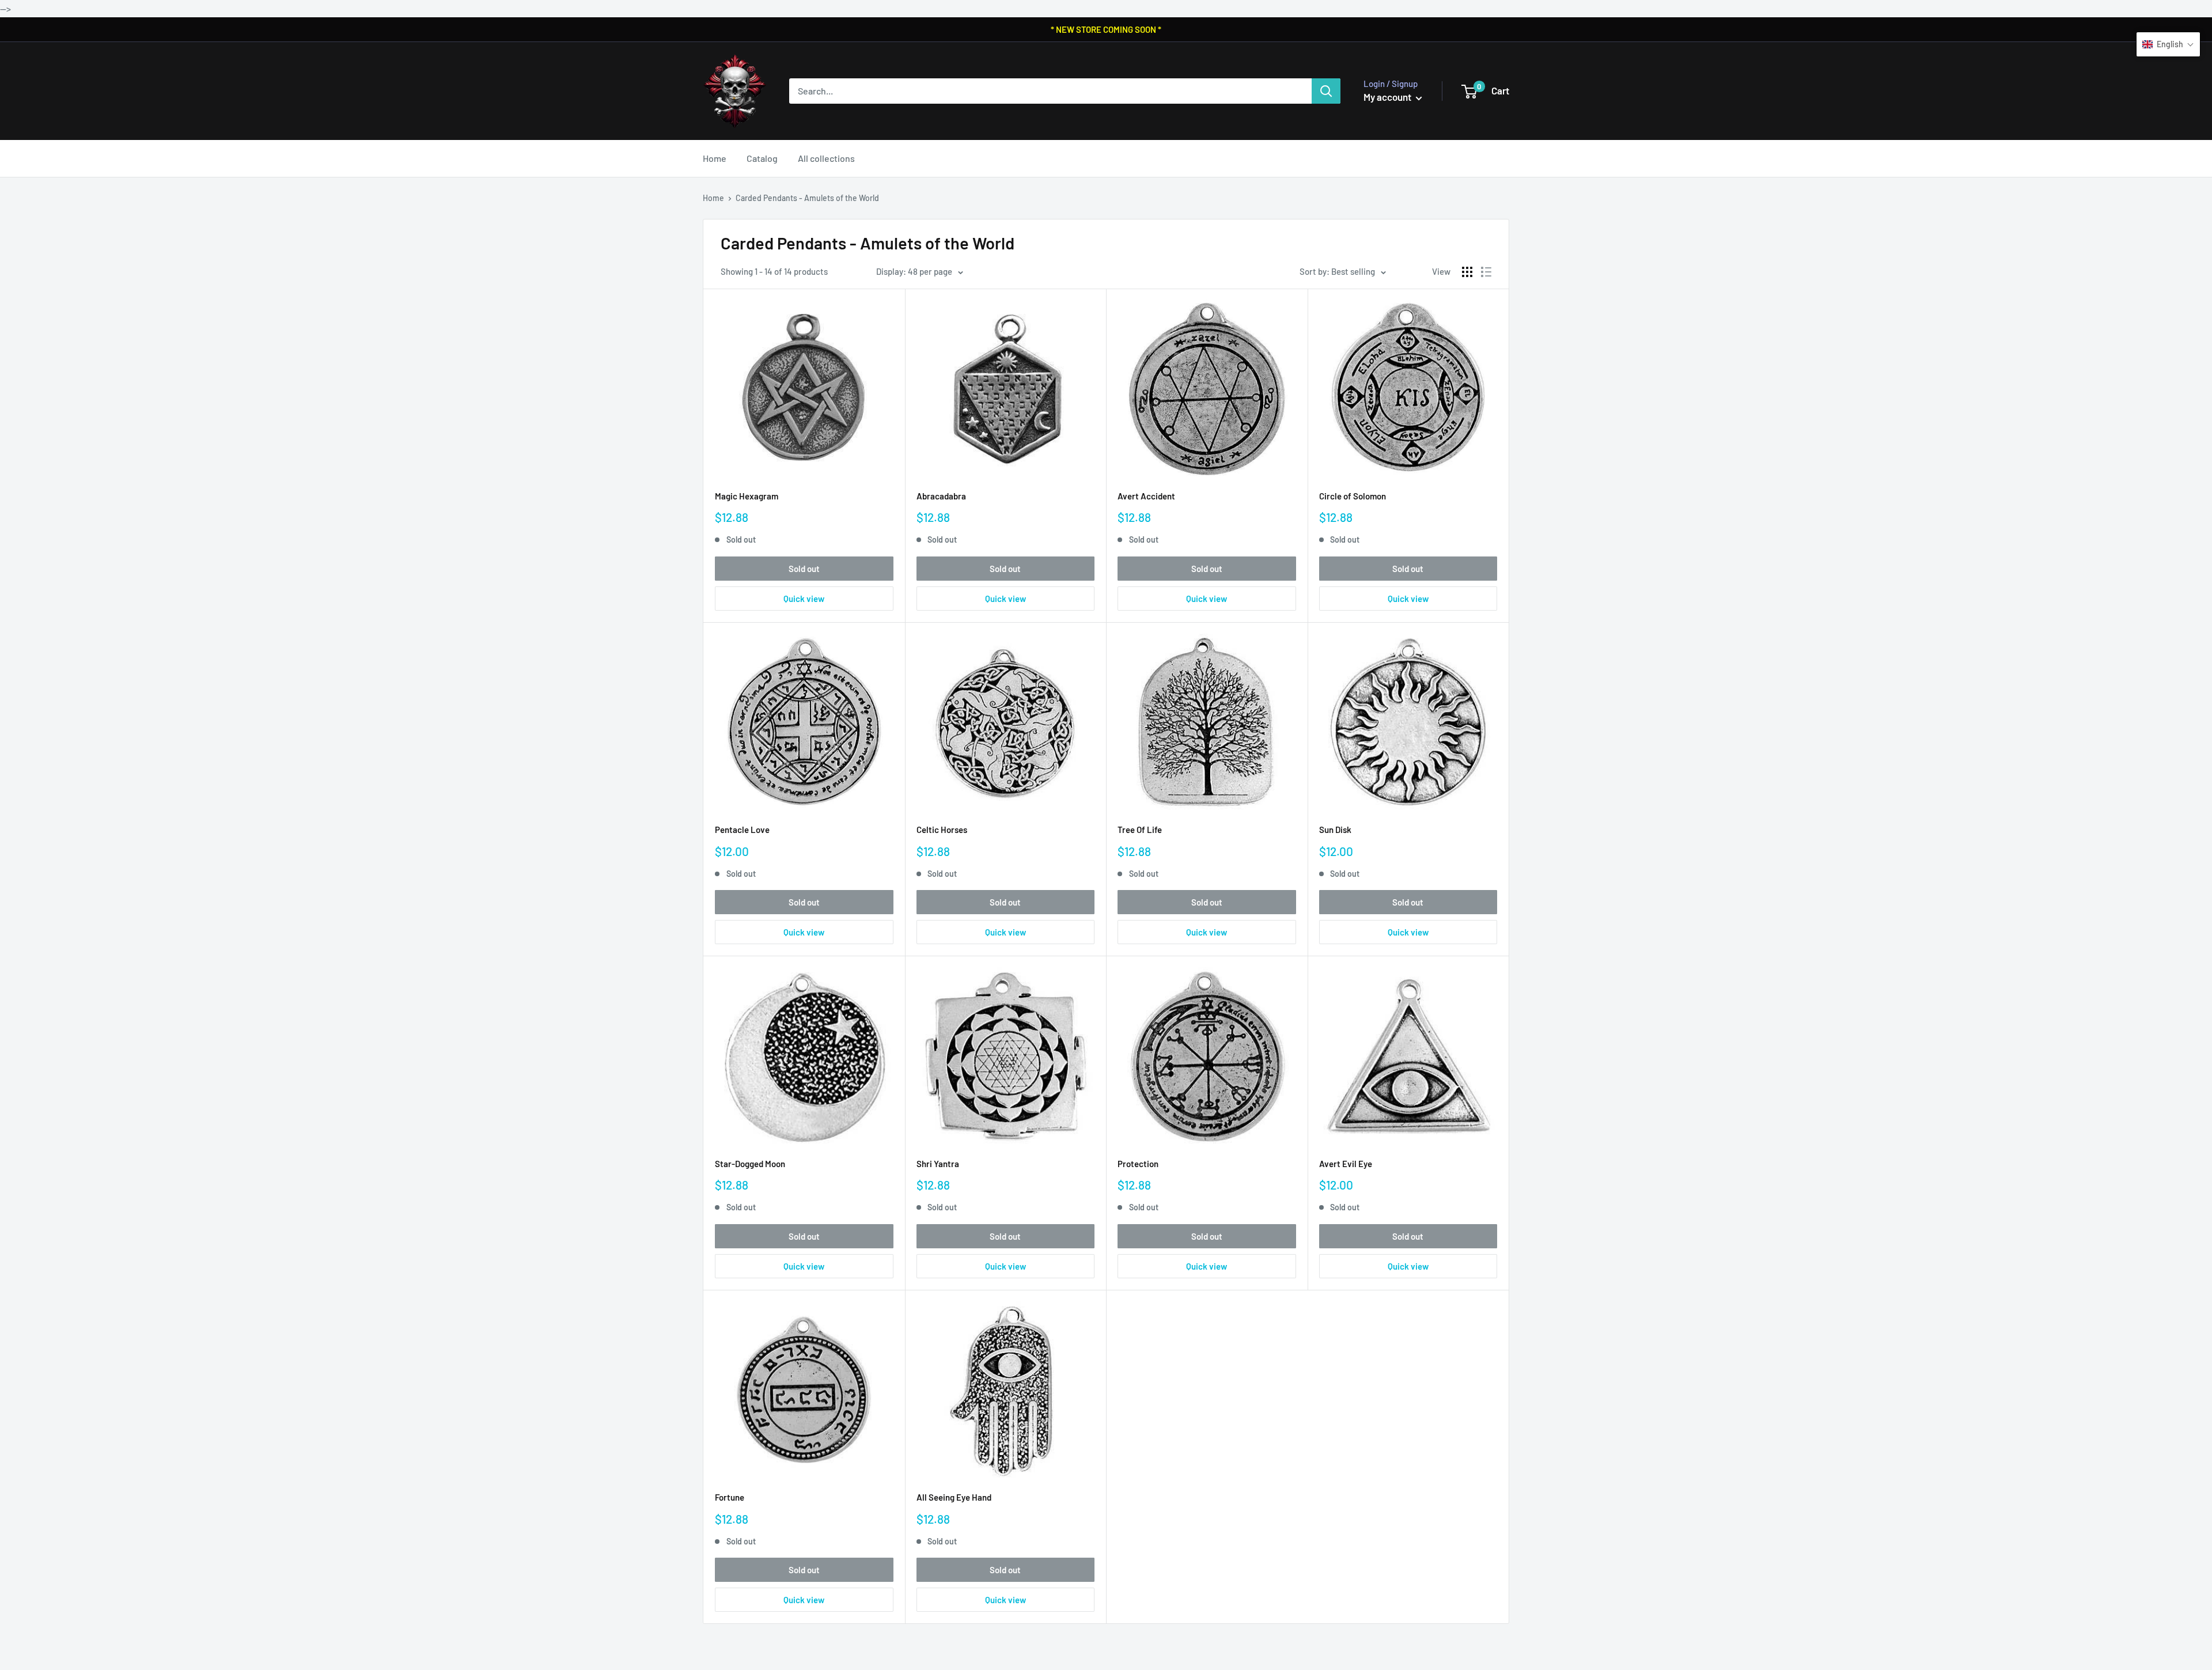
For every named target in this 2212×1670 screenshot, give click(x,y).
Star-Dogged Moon (750, 1164)
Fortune (730, 1497)
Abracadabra (941, 496)
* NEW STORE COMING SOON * (1106, 29)
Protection (1138, 1164)
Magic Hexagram (747, 496)
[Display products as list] (1486, 272)
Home (715, 158)
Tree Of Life (1140, 830)
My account (1388, 97)
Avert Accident (1146, 496)
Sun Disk (1335, 830)
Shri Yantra (938, 1164)
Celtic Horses (942, 830)
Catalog (762, 158)
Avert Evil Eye (1346, 1164)
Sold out (804, 569)
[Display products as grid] (1467, 272)
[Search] (1326, 91)
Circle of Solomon (1353, 496)
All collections (826, 158)
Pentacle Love (742, 830)
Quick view (804, 599)
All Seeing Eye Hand (954, 1497)
